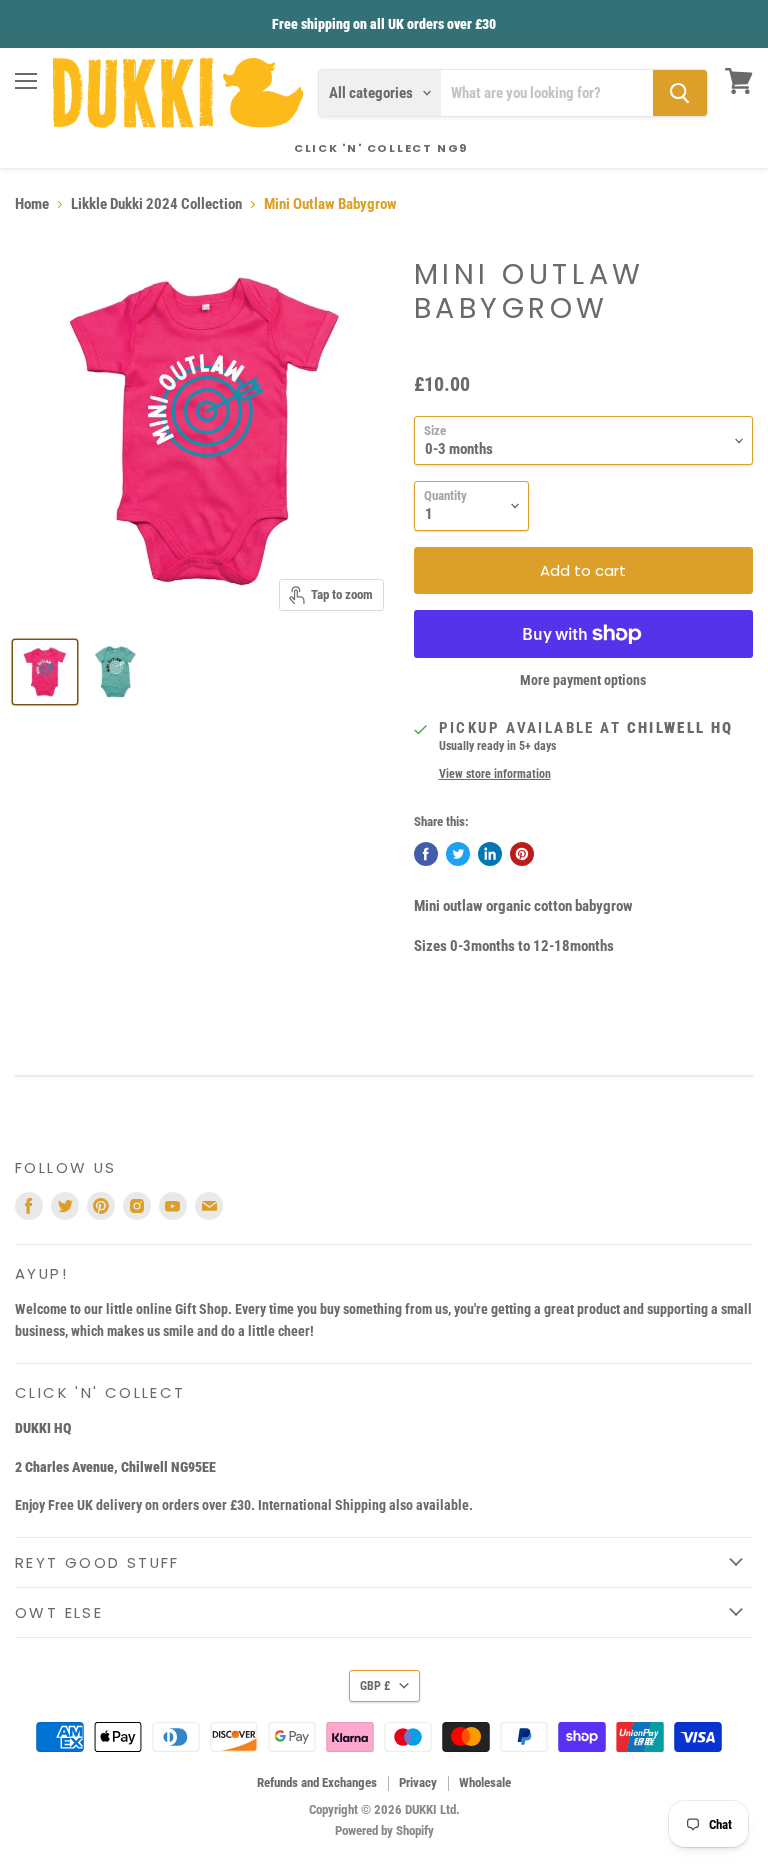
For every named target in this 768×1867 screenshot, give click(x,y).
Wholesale (485, 1782)
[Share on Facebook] (426, 854)
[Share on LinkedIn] (490, 854)
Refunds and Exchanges (317, 1782)
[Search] (680, 93)
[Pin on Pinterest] (522, 854)
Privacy (418, 1782)
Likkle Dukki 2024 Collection (156, 204)
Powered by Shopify (384, 1830)
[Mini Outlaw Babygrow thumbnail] (45, 672)
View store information (495, 774)
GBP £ (375, 1686)
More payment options (583, 680)
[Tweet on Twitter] (458, 854)
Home (32, 204)
